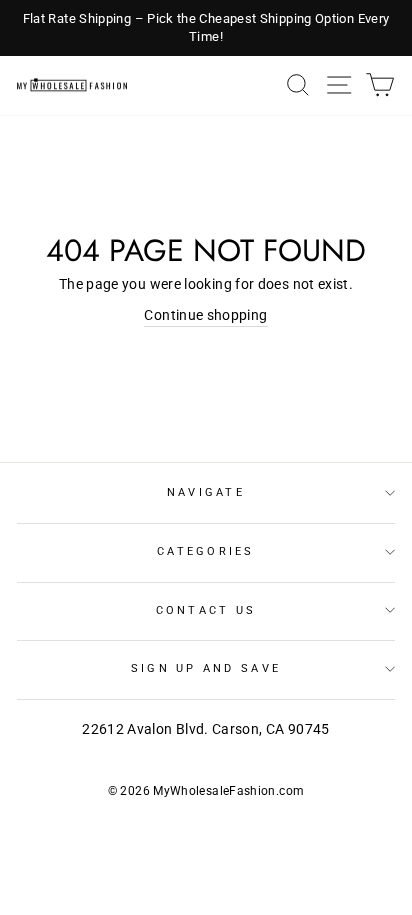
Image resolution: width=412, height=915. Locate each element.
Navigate (206, 492)
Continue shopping (205, 315)
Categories (206, 551)
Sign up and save (206, 668)
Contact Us (206, 610)
